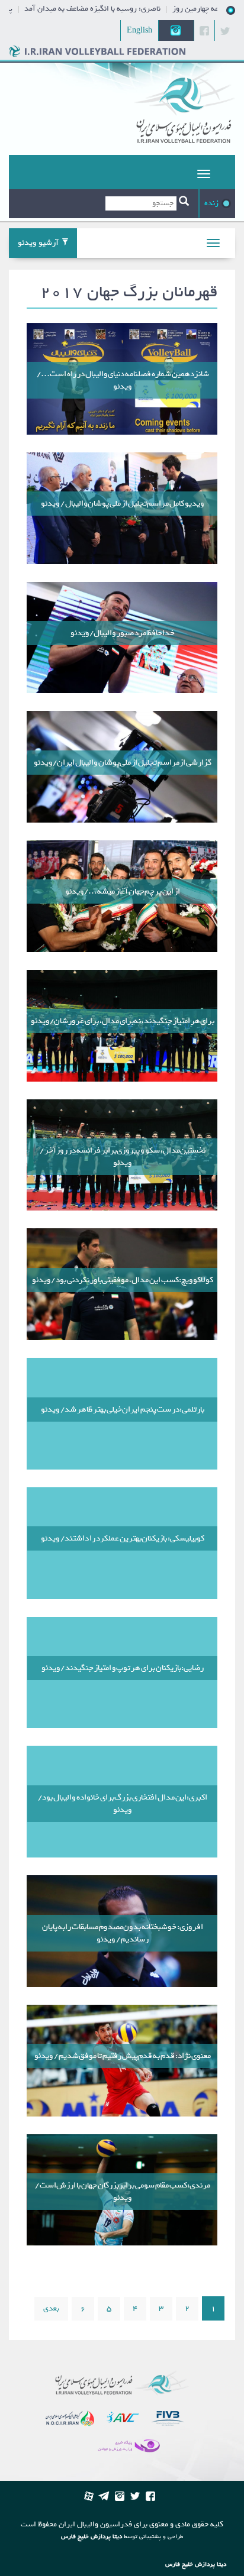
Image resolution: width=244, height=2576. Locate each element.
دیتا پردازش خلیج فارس (91, 2537)
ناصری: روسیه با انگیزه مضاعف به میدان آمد (123, 9)
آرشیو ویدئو (38, 243)
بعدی (51, 2308)
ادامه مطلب (122, 379)
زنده (211, 203)
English (139, 30)
